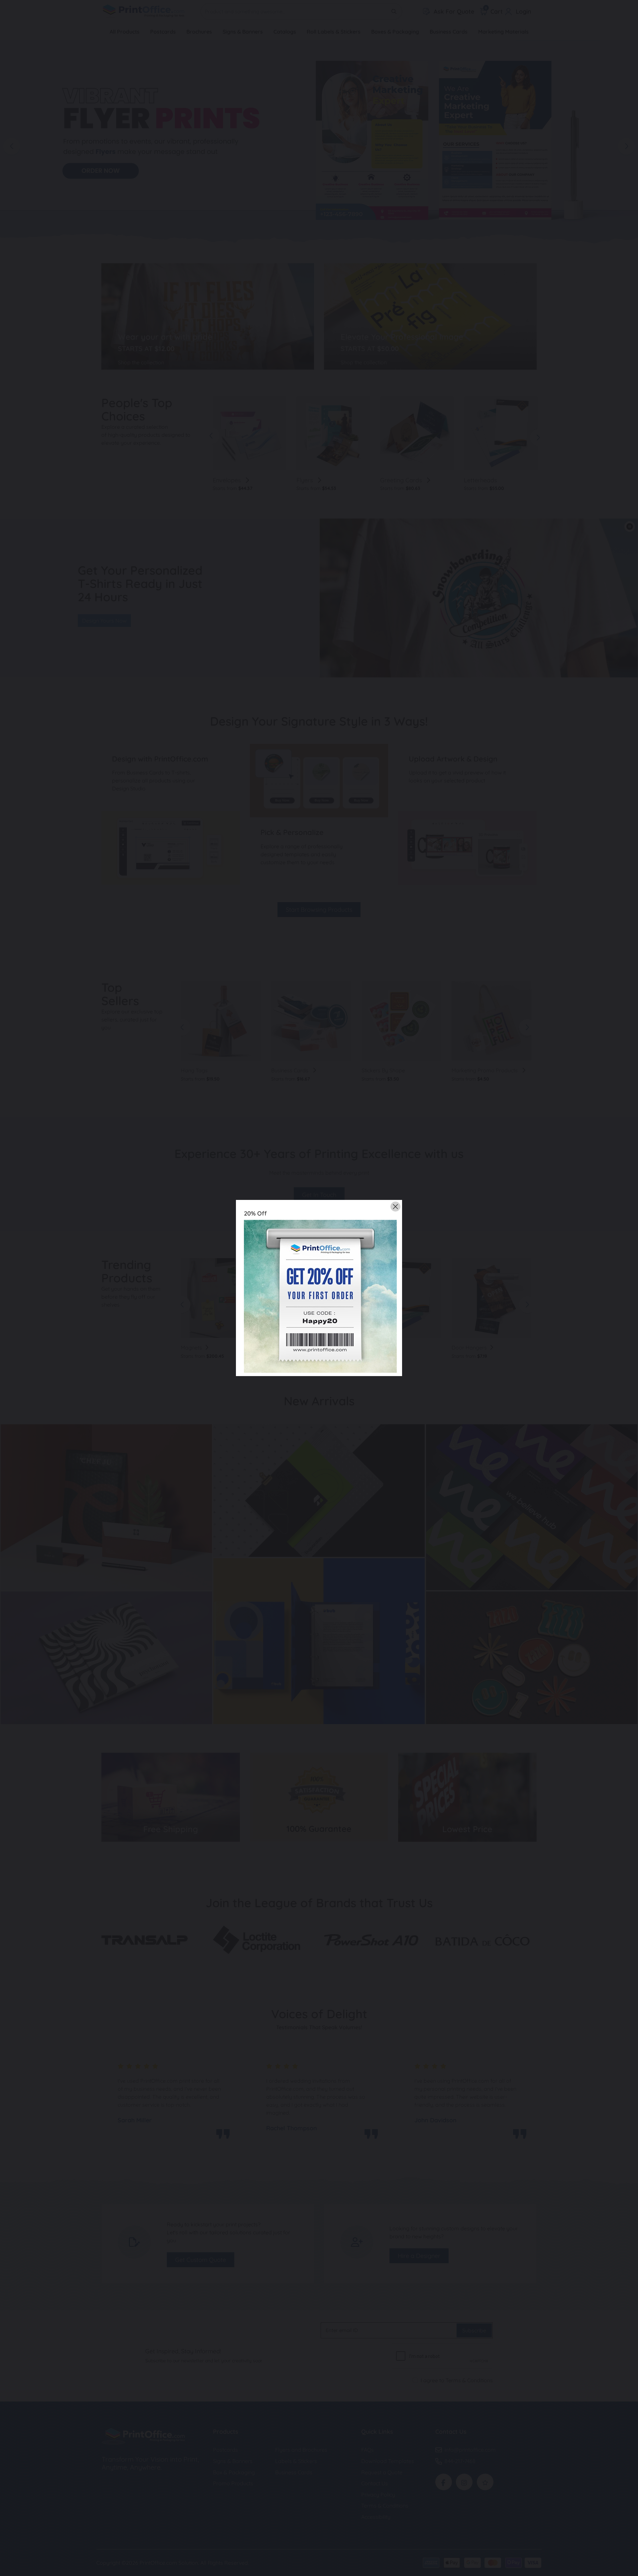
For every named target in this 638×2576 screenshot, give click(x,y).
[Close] (395, 1207)
